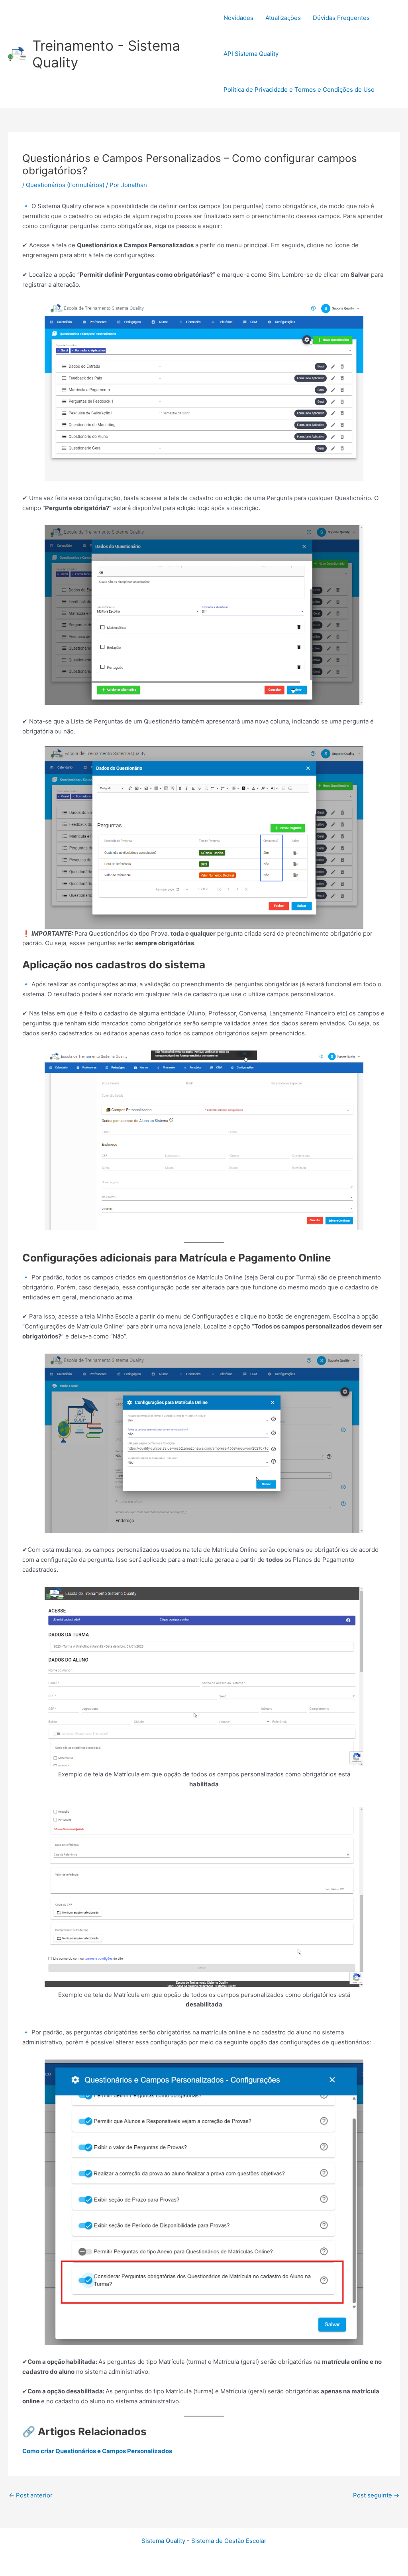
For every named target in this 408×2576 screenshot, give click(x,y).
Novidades (238, 18)
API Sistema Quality (251, 54)
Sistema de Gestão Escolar (229, 2541)
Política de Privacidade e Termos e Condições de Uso (299, 90)
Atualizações (283, 18)
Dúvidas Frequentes (341, 18)
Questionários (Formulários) (65, 185)
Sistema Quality (163, 2541)
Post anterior (31, 2495)
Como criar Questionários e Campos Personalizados (97, 2451)
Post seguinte (376, 2495)
